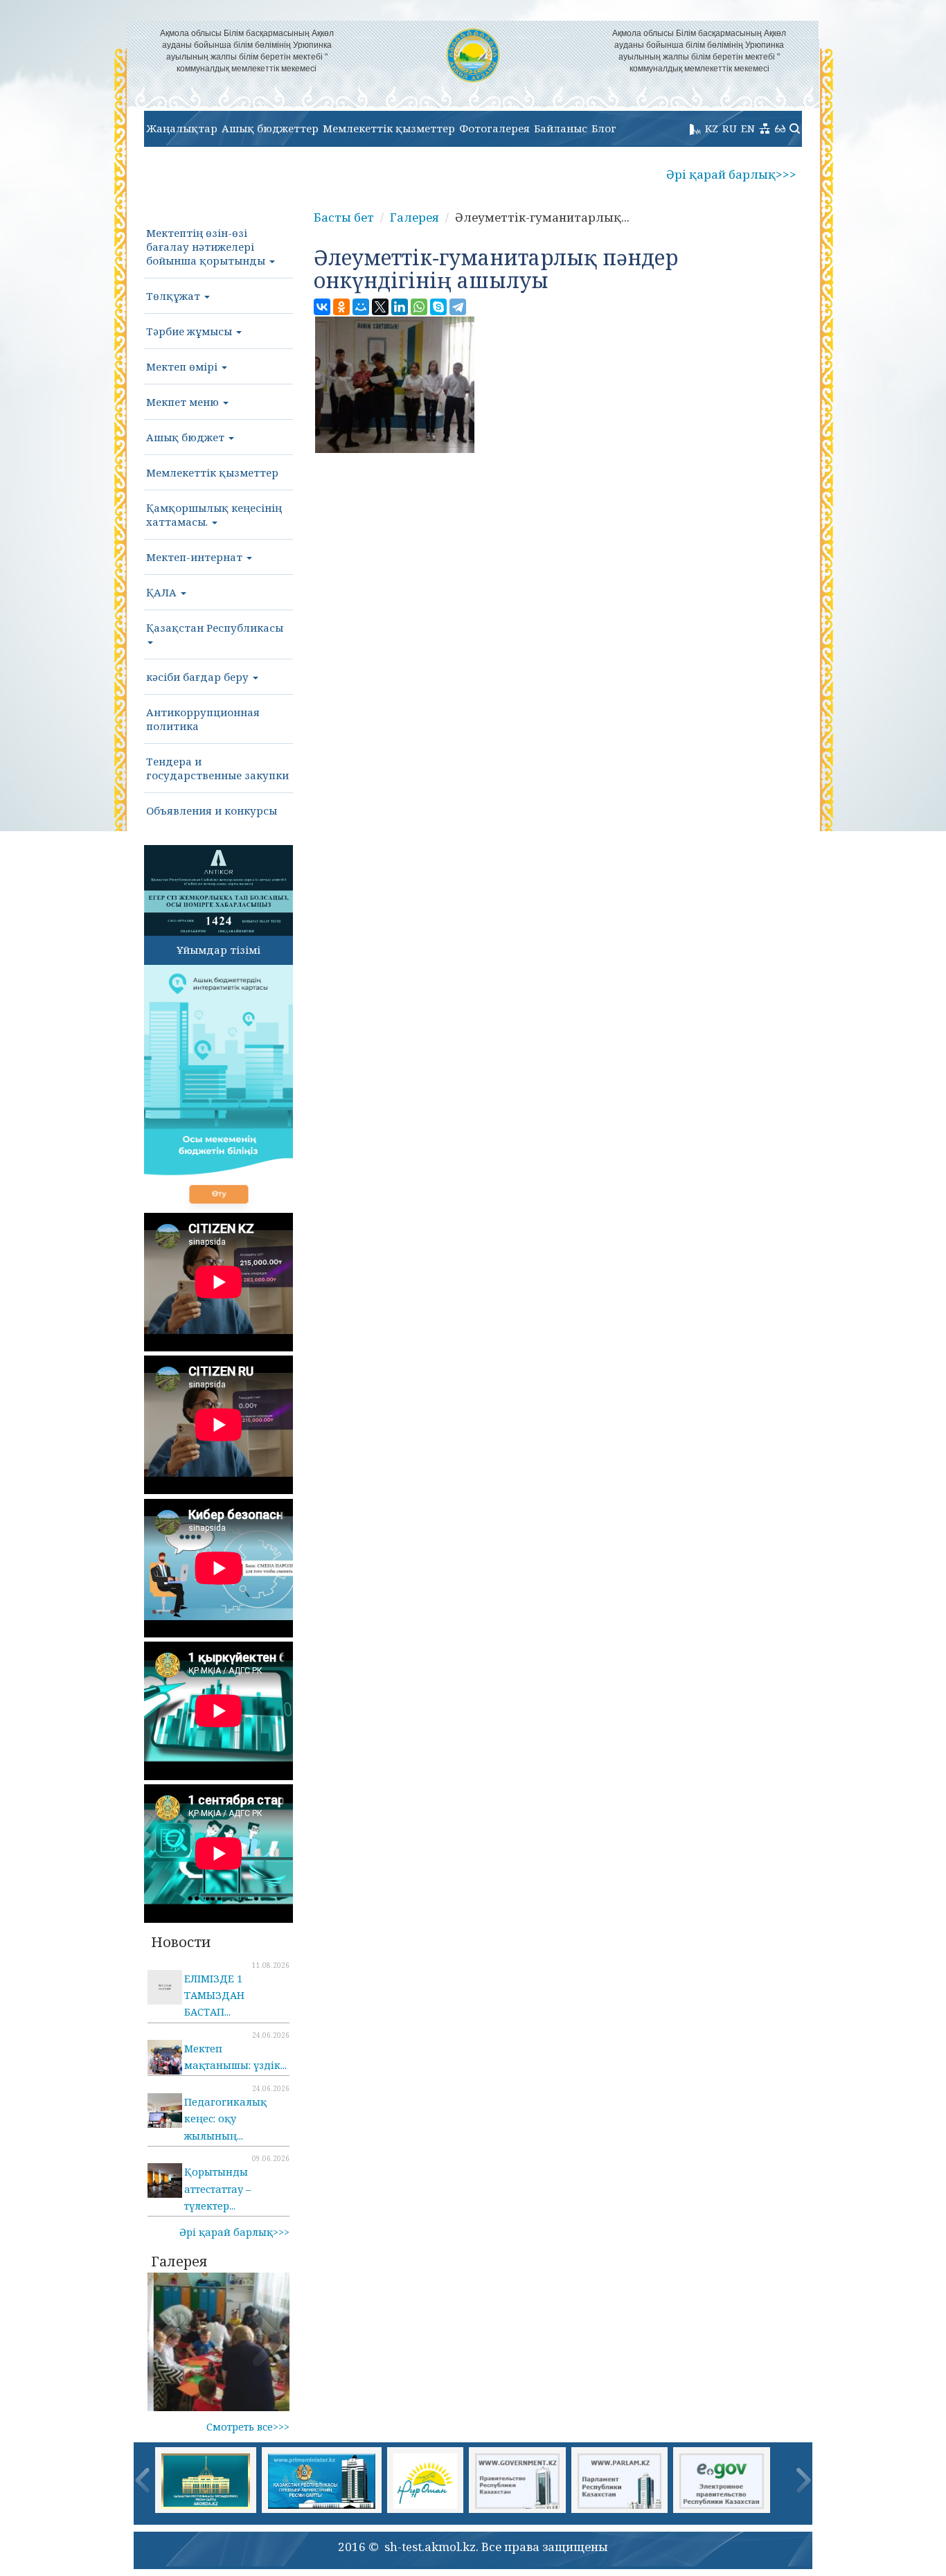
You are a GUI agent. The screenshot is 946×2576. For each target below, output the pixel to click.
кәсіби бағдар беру (199, 677)
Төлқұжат (175, 296)
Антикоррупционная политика (203, 719)
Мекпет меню (184, 402)
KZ (712, 128)
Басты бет (344, 217)
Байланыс (561, 128)
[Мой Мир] (361, 307)
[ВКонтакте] (322, 307)
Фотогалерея (494, 128)
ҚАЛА (163, 592)
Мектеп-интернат (196, 557)
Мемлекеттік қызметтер (389, 128)
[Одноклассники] (341, 307)
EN (748, 128)
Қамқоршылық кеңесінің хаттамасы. (214, 515)
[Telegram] (458, 307)
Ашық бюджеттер (270, 128)
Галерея (414, 217)
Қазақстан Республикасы (215, 628)
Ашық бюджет (187, 437)
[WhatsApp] (419, 307)
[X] (380, 307)
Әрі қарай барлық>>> (731, 174)
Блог (604, 128)
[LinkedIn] (400, 307)
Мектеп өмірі (183, 366)
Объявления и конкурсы (212, 810)
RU (730, 128)
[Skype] (438, 307)
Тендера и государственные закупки (217, 768)
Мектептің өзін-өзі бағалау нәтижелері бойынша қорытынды (207, 247)
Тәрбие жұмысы (190, 331)
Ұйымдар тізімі (218, 950)
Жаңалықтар (182, 128)
